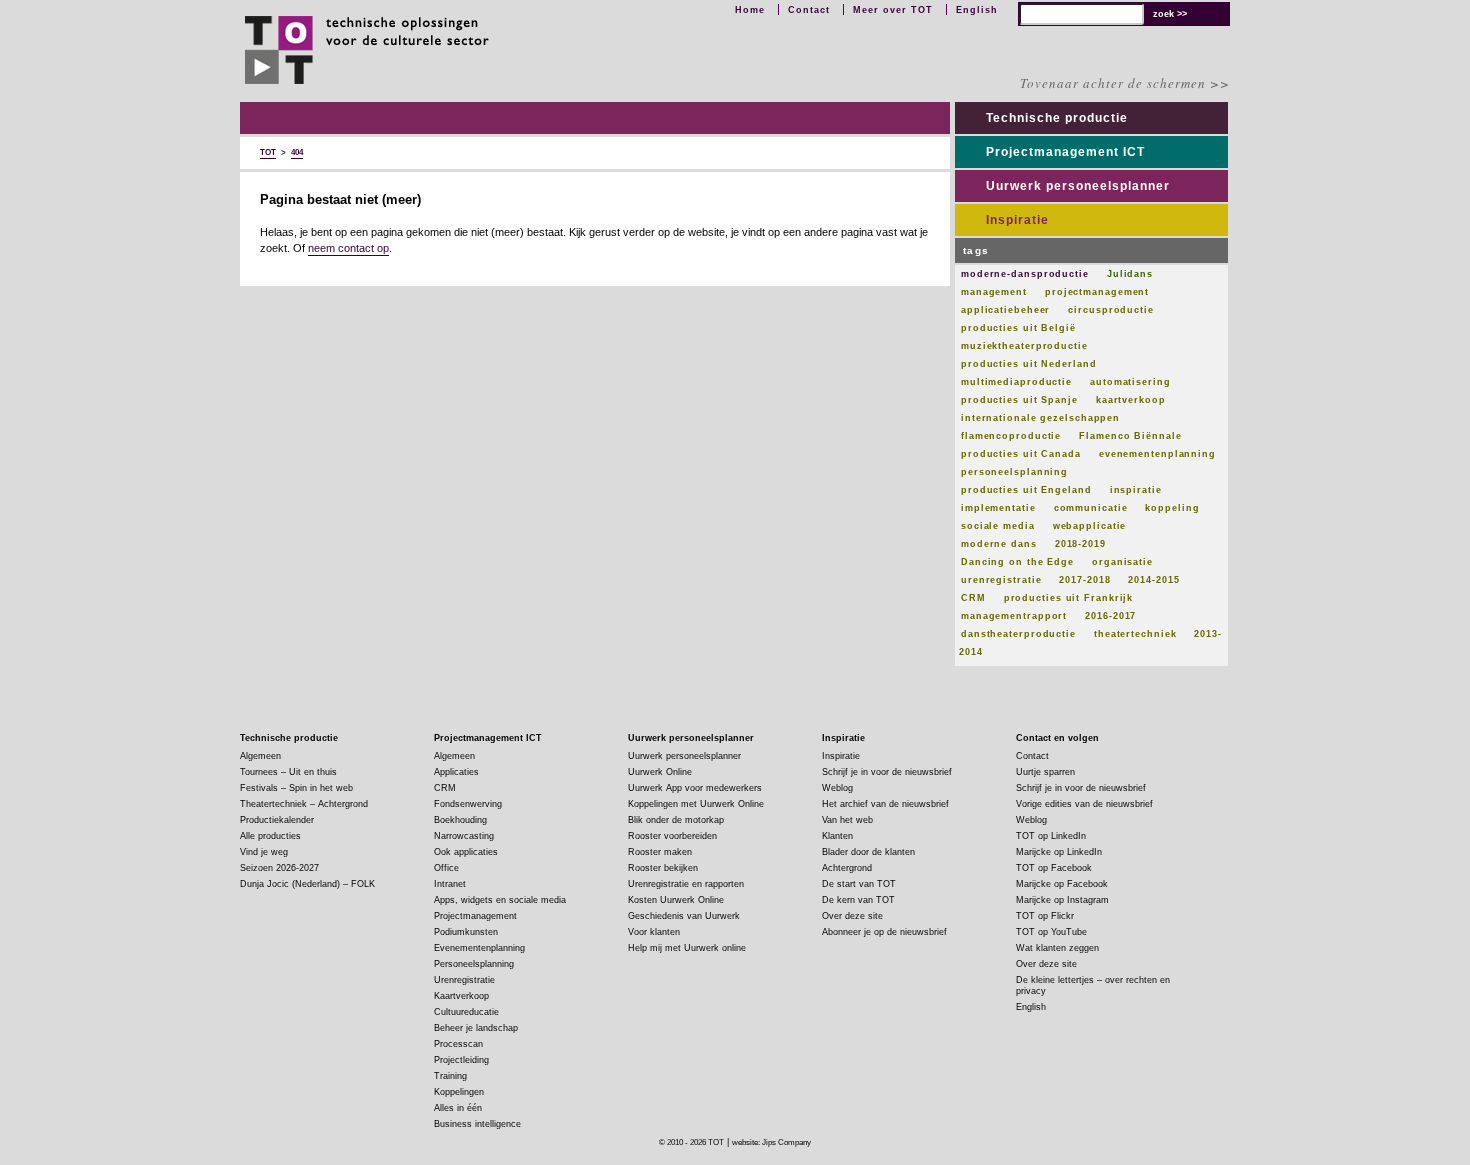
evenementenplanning (1157, 454)
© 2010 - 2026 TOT (691, 1142)
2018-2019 (1080, 544)
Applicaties (456, 772)
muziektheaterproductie (1024, 346)
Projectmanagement (475, 916)
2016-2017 (1110, 616)
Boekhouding (460, 820)
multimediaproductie (1016, 382)
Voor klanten (654, 932)
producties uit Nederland (1029, 364)
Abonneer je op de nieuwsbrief (884, 932)
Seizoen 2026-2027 (279, 868)
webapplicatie (1090, 526)
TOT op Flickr (1045, 916)
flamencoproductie (1011, 436)
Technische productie (1057, 118)
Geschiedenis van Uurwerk (684, 916)
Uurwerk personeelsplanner (1078, 186)
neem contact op (348, 248)
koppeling (1172, 508)
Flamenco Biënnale (1130, 436)
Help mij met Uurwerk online (687, 948)
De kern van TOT (858, 900)
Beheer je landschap (476, 1028)
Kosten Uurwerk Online (676, 900)
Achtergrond (847, 868)
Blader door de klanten (868, 852)
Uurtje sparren (1045, 772)
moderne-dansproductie (1025, 274)
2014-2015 (1153, 580)
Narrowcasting (464, 836)
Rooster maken (660, 852)
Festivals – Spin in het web (296, 788)
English (977, 10)
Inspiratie (1017, 220)
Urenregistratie (464, 980)
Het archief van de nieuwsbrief (885, 804)
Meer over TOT (893, 10)
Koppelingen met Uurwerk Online (696, 804)
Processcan (458, 1044)
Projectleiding (461, 1060)
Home (750, 10)
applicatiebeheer (1005, 310)
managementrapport (1014, 616)
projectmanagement (1097, 292)
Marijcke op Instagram (1062, 900)
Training (450, 1076)
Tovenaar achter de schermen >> (1125, 83)
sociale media (998, 526)
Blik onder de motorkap (676, 820)
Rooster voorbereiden (672, 836)
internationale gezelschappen (1040, 418)
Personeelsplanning (474, 964)
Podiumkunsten (466, 932)
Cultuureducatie (466, 1012)
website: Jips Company (771, 1142)
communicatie (1091, 508)
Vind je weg (264, 852)
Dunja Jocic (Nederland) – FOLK (307, 884)
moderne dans (999, 544)
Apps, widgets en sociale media (500, 900)
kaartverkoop (1131, 400)
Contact (809, 10)
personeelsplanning (1014, 472)
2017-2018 (1084, 580)
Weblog (837, 788)
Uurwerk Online (660, 772)
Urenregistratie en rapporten (686, 884)
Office (446, 868)
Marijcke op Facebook (1062, 884)
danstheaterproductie (1018, 634)
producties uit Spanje (1019, 400)
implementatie (998, 508)
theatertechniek (1135, 634)
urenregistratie (1001, 580)
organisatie (1122, 562)
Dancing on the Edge (1017, 562)
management (994, 292)
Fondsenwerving (468, 804)
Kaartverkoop (461, 996)
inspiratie (1136, 490)
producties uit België (1018, 328)
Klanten (837, 836)
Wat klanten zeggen (1057, 948)
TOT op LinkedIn (1051, 836)
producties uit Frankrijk (1069, 598)
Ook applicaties (466, 852)
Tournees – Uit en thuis (288, 772)
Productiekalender (277, 820)
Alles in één (458, 1108)
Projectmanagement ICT (1065, 152)
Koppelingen (459, 1092)
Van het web (847, 820)
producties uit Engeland (1026, 490)
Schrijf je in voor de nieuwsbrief (887, 772)
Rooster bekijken (663, 868)
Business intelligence (477, 1124)
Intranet (450, 884)
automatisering (1130, 382)
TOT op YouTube (1051, 932)
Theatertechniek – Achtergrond (304, 804)
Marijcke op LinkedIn (1059, 852)
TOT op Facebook (1054, 868)
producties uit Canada (1021, 454)
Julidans (1130, 274)
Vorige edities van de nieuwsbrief (1084, 804)
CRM (973, 598)
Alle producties (270, 836)
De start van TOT (859, 884)
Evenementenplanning (479, 948)
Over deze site (852, 916)
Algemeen (260, 756)
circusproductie (1111, 310)
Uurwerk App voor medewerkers (695, 788)
